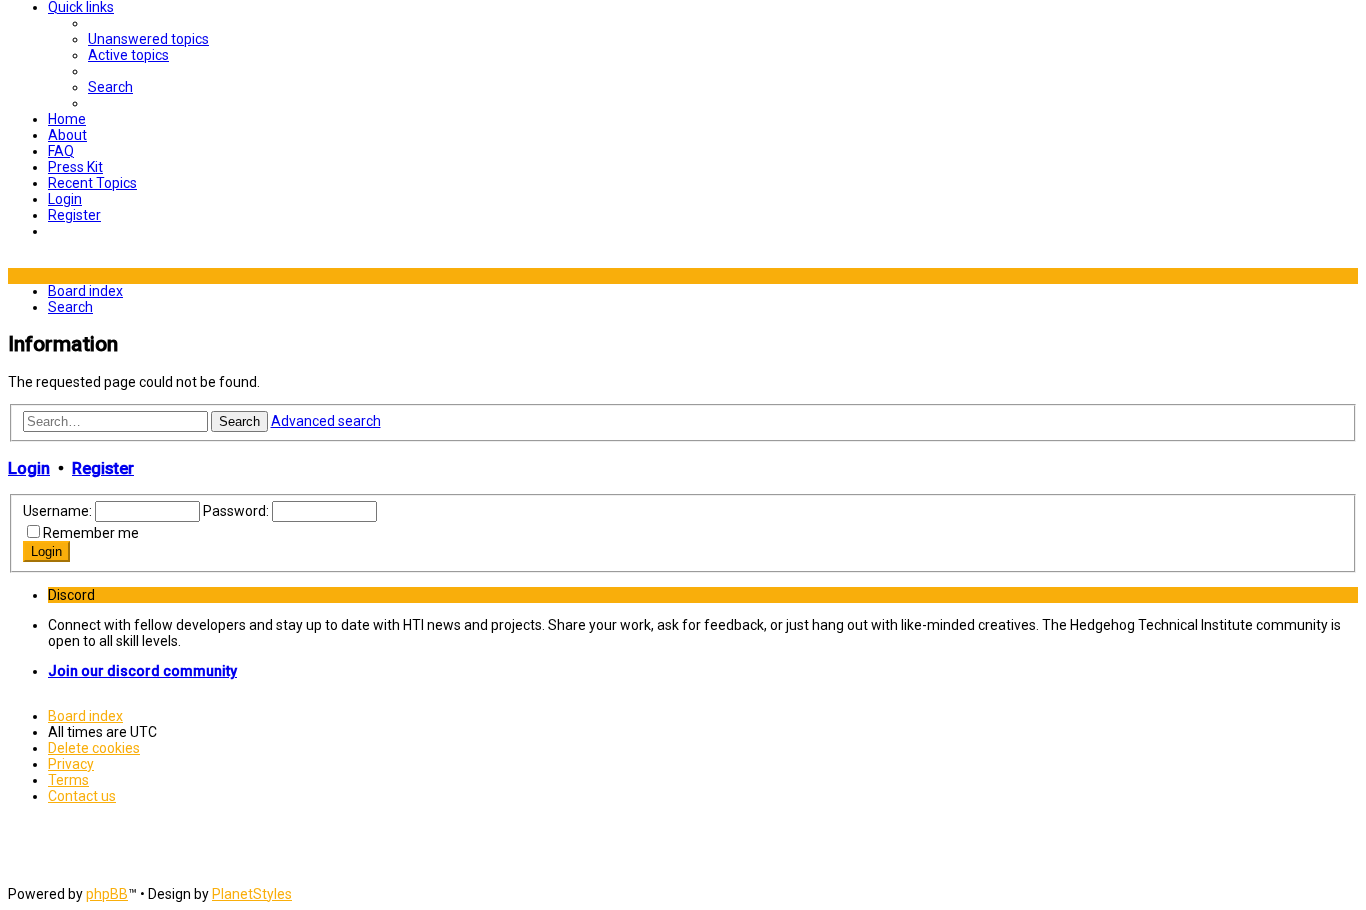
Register (103, 468)
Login (29, 468)
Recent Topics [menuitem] (92, 183)
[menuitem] (148, 39)
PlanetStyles (252, 894)
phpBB (107, 894)
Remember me (91, 533)
